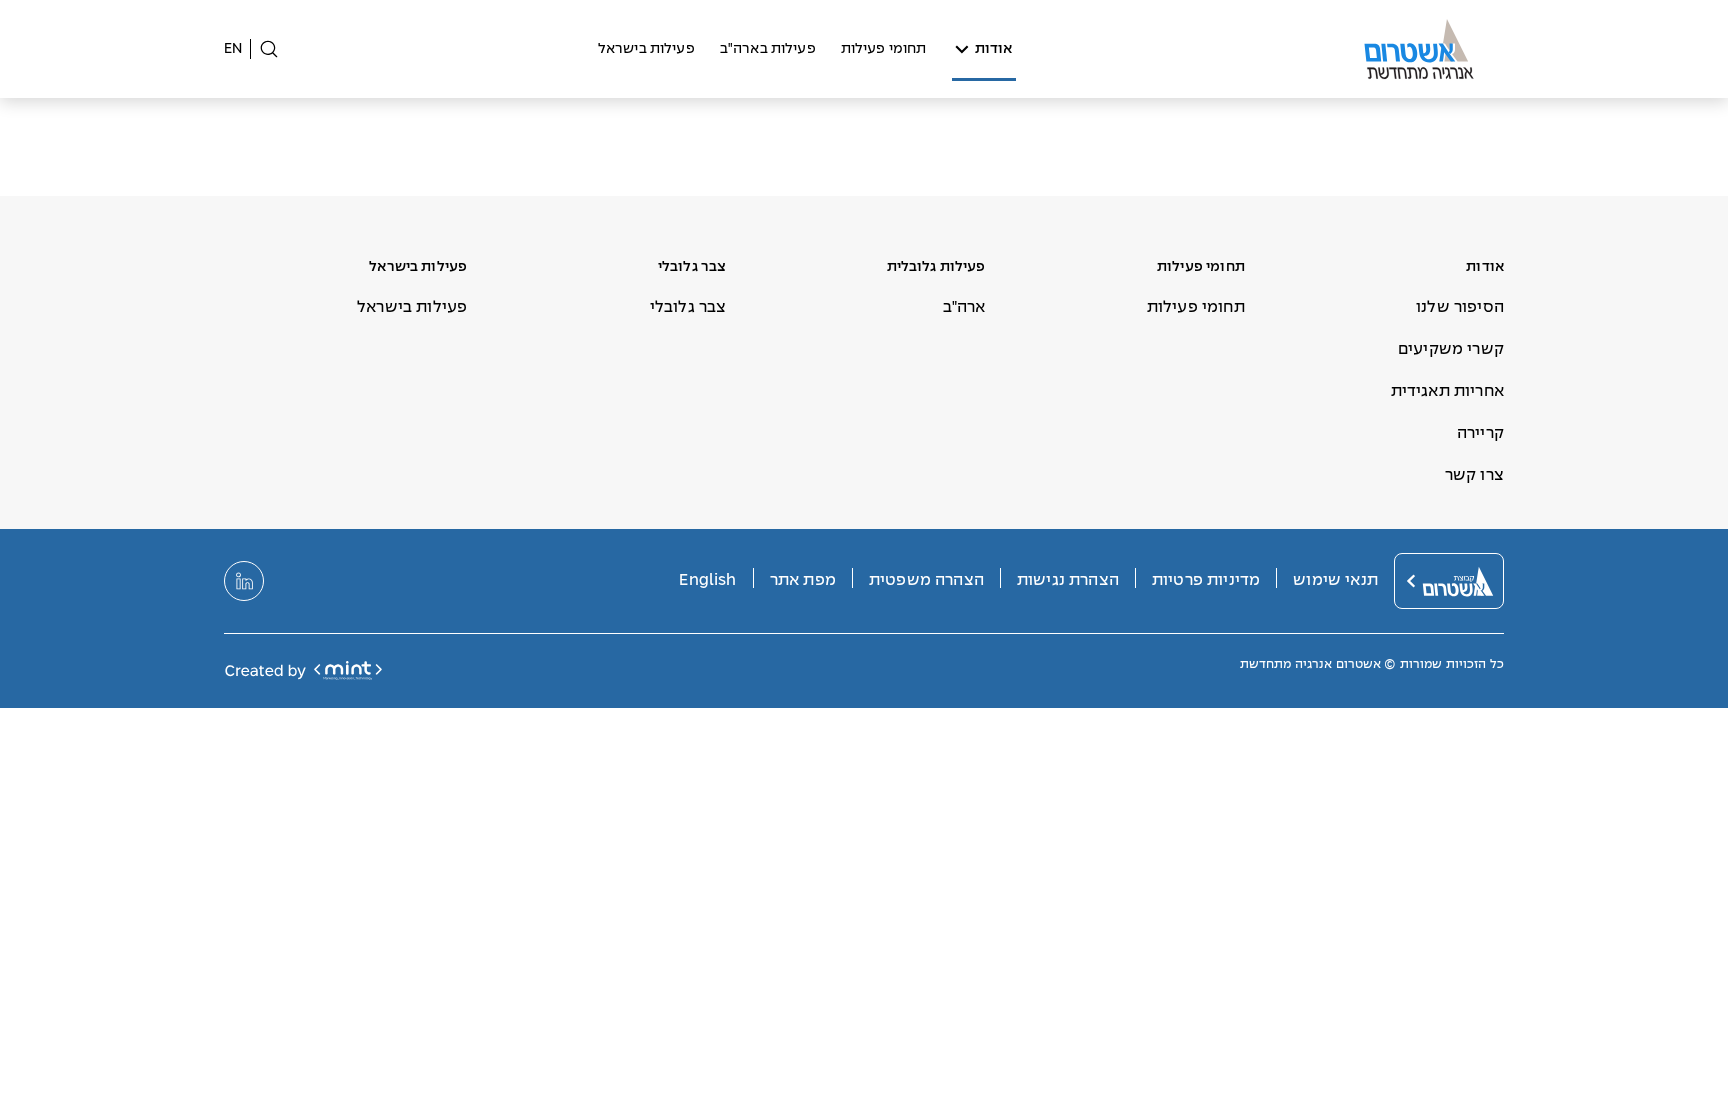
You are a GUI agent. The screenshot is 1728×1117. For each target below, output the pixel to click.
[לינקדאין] (244, 581)
